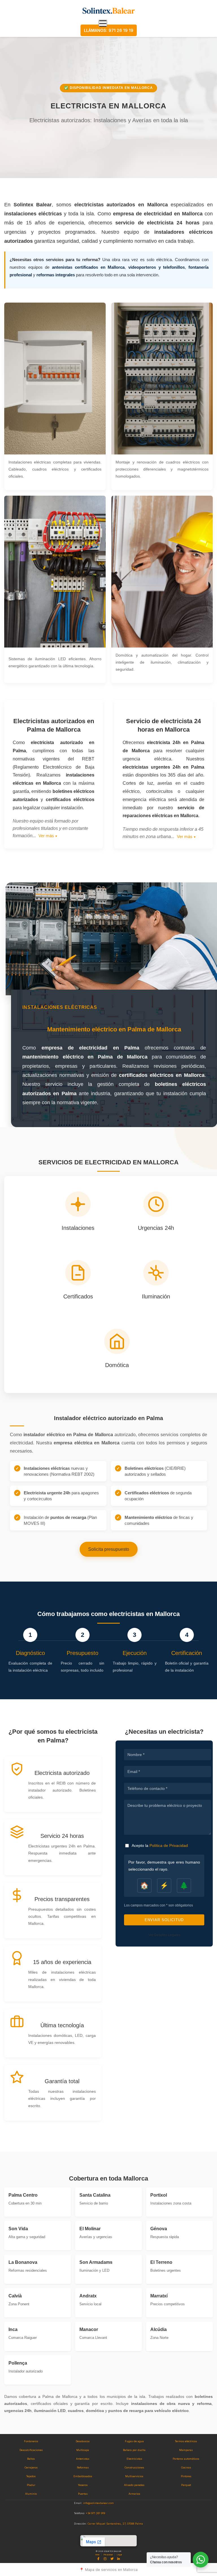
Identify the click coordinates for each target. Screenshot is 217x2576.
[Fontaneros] (31, 2441)
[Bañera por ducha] (134, 2450)
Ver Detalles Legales (164, 1935)
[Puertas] (83, 2494)
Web (97, 2555)
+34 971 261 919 (96, 2513)
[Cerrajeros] (31, 2468)
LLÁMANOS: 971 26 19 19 (109, 30)
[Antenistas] (83, 2459)
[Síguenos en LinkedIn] (119, 2559)
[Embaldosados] (83, 2476)
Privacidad (108, 2555)
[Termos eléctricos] (186, 2441)
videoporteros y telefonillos (157, 267)
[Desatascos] (83, 2441)
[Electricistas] (134, 2459)
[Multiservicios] (134, 2476)
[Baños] (31, 2459)
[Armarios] (134, 2494)
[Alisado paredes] (134, 2485)
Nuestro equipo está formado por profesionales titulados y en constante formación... (50, 828)
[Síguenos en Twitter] (112, 2559)
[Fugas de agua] (134, 2441)
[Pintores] (186, 2476)
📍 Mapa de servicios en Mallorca (108, 2570)
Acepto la (160, 1845)
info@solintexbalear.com (98, 2503)
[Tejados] (31, 2476)
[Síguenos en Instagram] (105, 2559)
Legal (119, 2555)
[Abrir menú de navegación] (103, 23)
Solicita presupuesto (109, 1549)
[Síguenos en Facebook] (98, 2559)
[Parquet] (186, 2485)
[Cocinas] (186, 2468)
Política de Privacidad (169, 1845)
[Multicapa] (83, 2450)
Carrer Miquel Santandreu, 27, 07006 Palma (115, 2524)
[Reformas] (83, 2468)
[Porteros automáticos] (186, 2459)
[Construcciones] (134, 2468)
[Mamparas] (186, 2450)
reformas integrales (56, 275)
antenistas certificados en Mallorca (88, 267)
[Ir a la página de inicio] (109, 11)
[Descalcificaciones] (31, 2450)
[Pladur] (31, 2485)
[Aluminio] (31, 2494)
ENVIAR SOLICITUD (164, 1920)
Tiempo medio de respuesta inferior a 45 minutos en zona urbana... (163, 833)
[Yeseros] (83, 2485)
